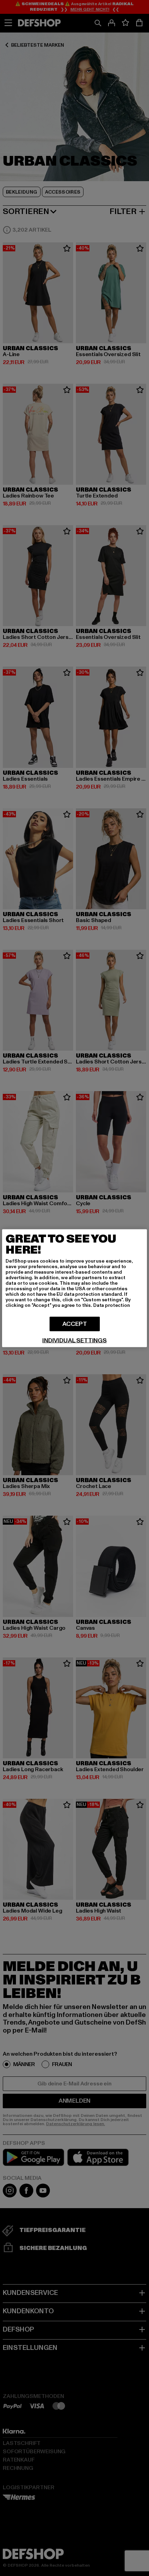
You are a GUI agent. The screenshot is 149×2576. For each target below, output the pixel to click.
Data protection (112, 1305)
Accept (75, 1324)
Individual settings (74, 1340)
